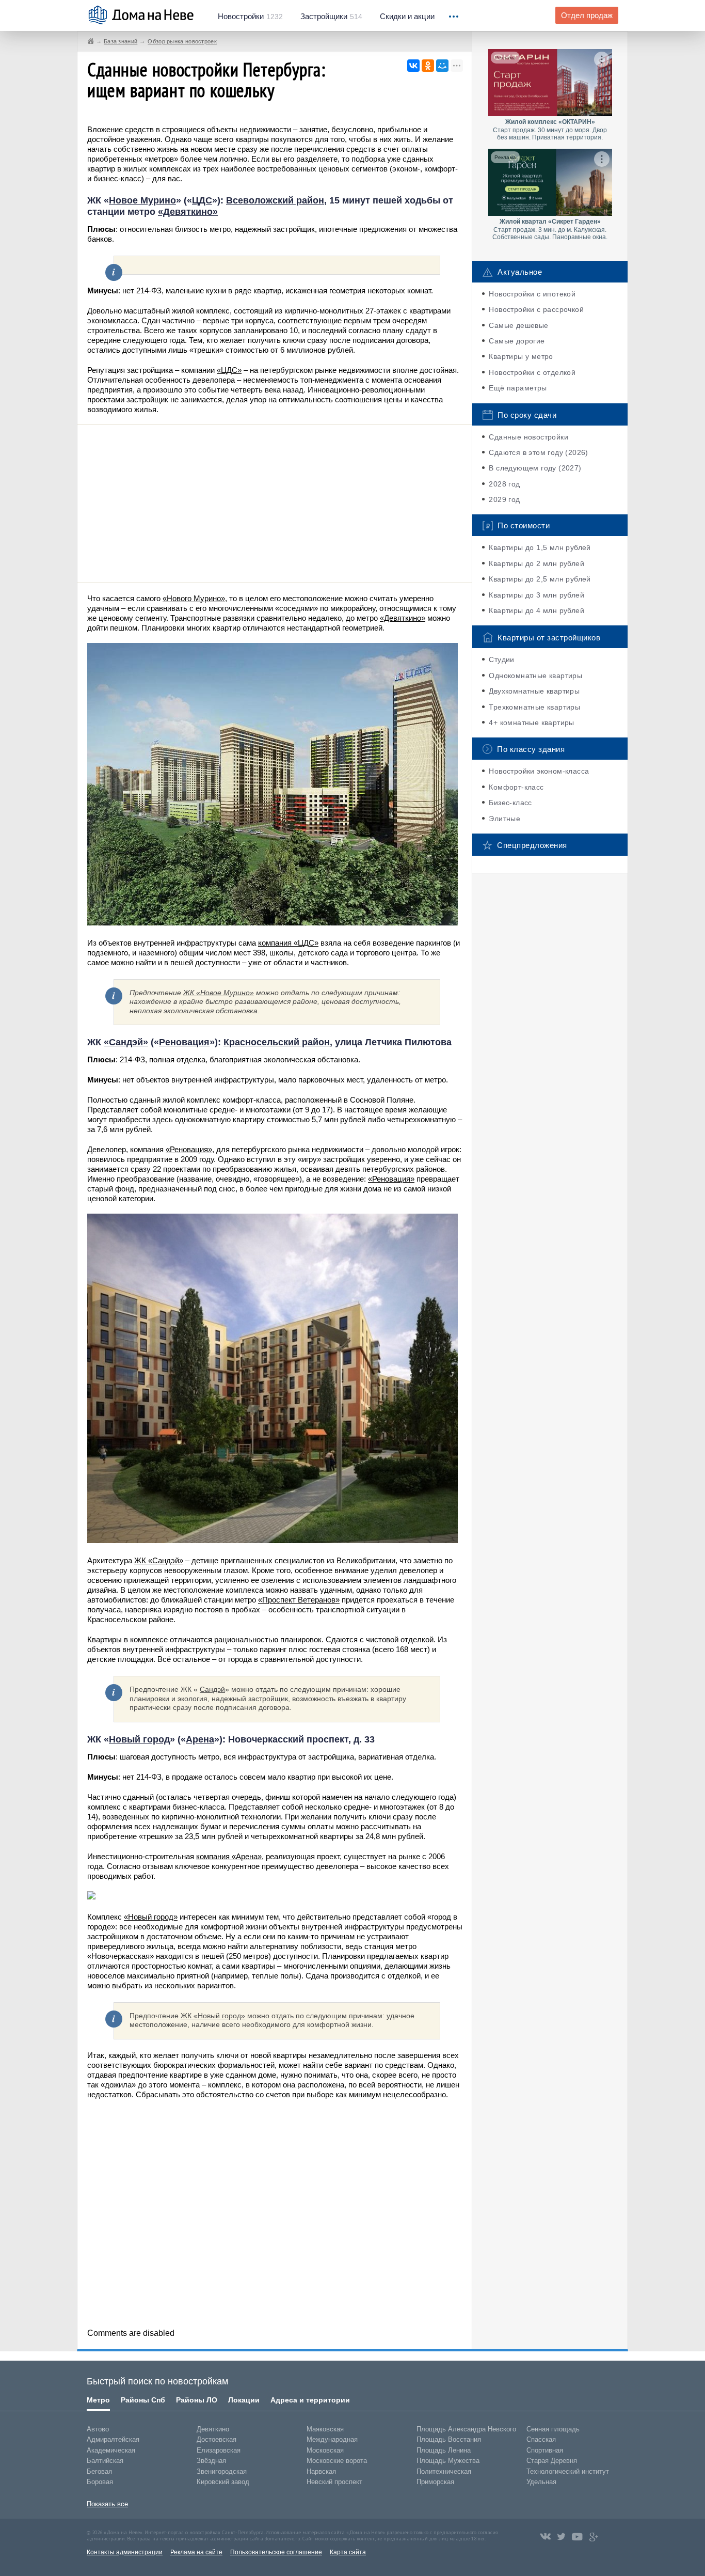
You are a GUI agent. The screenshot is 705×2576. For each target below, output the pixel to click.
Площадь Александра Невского (466, 2429)
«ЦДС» (229, 370)
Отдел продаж (587, 15)
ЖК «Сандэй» (159, 1560)
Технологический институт (568, 2471)
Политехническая (444, 2471)
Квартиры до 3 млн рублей (536, 595)
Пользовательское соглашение (276, 2552)
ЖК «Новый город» (213, 2016)
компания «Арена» (229, 1856)
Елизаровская (219, 2450)
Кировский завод (223, 2482)
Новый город (139, 1739)
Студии (501, 659)
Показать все (107, 2504)
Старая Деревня (552, 2461)
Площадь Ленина (444, 2450)
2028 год (504, 484)
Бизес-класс (510, 803)
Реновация (184, 1042)
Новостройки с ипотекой (532, 294)
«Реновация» (189, 1149)
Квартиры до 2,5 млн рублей (540, 579)
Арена (200, 1739)
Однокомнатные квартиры (535, 676)
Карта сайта (348, 2552)
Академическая (111, 2450)
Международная (332, 2439)
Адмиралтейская (113, 2439)
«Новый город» (151, 1917)
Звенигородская (222, 2471)
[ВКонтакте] (413, 66)
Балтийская (105, 2461)
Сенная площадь (553, 2429)
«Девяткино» (188, 212)
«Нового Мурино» (194, 598)
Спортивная (545, 2450)
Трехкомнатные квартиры (534, 707)
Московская (325, 2450)
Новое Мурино (142, 200)
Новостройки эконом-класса (539, 771)
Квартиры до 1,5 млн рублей (540, 547)
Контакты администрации (125, 2552)
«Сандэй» (126, 1042)
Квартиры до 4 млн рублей (536, 610)
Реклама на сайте (196, 2552)
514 (331, 17)
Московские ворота (337, 2461)
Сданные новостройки (528, 437)
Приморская (435, 2482)
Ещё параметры (518, 388)
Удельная (541, 2482)
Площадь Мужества (448, 2461)
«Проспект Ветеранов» (299, 1600)
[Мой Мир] (442, 66)
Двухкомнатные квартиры (534, 691)
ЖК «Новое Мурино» (219, 993)
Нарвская (321, 2471)
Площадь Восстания (449, 2439)
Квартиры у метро (521, 356)
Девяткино (213, 2429)
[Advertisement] (275, 502)
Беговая (99, 2471)
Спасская (541, 2439)
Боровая (100, 2482)
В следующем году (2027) (535, 468)
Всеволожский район (275, 200)
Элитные (504, 819)
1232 (250, 17)
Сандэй (212, 1689)
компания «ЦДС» (288, 943)
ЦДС (202, 200)
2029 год (504, 499)
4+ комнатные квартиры (531, 722)
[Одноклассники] (428, 66)
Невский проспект (334, 2482)
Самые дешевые (518, 325)
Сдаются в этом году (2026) (538, 452)
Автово (98, 2429)
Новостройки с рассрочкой (536, 309)
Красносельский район (277, 1042)
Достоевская (217, 2439)
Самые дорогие (517, 341)
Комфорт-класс (516, 787)
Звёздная (211, 2461)
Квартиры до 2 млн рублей (536, 563)
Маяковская (325, 2429)
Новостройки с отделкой (532, 372)
